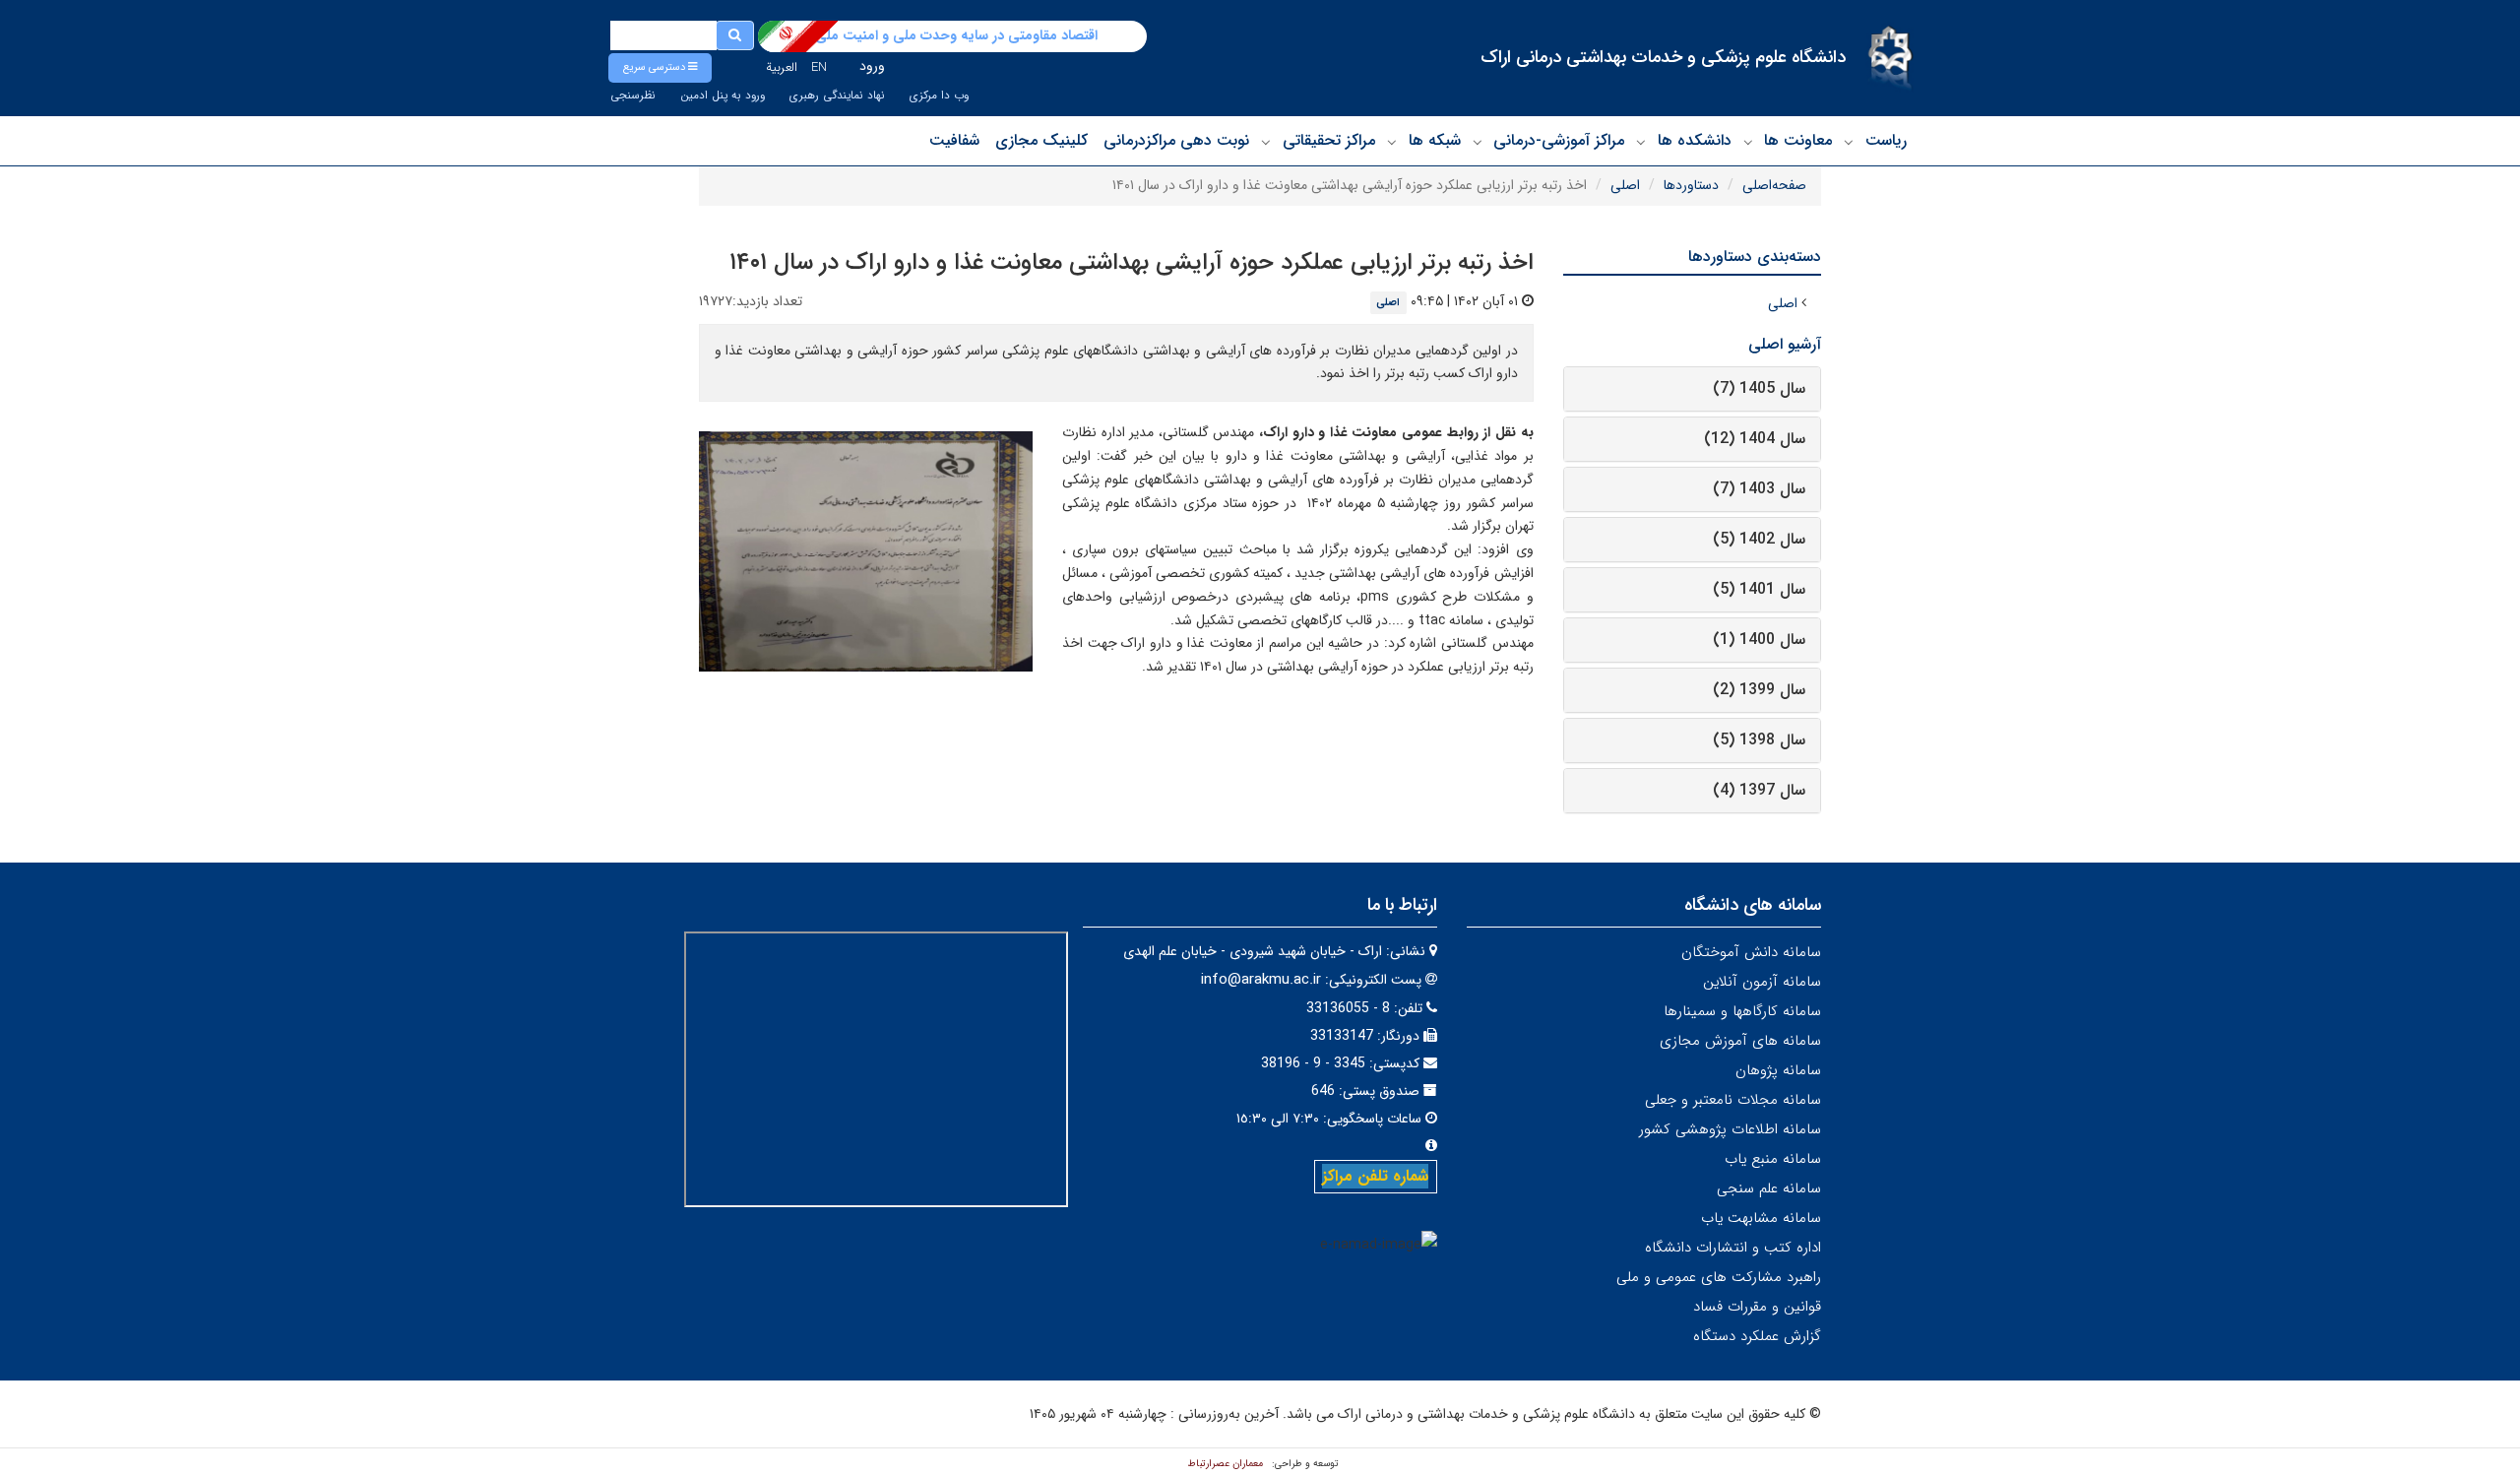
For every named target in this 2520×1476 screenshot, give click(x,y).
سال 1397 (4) (1759, 790)
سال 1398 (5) (1759, 740)
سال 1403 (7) (1759, 489)
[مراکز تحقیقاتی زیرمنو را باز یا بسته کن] (1266, 142)
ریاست (1886, 140)
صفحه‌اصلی (1774, 185)
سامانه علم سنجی (1769, 1188)
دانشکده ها (1695, 140)
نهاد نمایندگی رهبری (837, 96)
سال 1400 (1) (1759, 640)
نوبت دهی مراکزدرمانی (1176, 140)
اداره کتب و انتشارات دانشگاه (1733, 1248)
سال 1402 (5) (1759, 539)
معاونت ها (1798, 140)
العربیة (782, 67)
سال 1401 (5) (1759, 589)
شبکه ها (1435, 140)
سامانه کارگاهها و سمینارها (1742, 1011)
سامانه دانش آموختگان (1751, 952)
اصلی (1625, 185)
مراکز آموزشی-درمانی (1559, 140)
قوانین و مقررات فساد (1757, 1307)
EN (819, 67)
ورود (872, 66)
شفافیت (954, 140)
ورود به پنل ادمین (723, 96)
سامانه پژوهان (1778, 1070)
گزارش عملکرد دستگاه (1757, 1336)
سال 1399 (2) (1759, 690)
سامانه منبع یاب (1773, 1159)
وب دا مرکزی (939, 96)
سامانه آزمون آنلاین (1762, 982)
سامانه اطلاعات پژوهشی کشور (1730, 1129)
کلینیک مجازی (1041, 140)
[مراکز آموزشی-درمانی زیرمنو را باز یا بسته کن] (1478, 142)
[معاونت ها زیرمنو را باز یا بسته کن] (1748, 142)
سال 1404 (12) (1755, 439)
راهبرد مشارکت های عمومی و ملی (1719, 1277)
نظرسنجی (633, 96)
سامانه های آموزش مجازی (1740, 1041)
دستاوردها (1691, 185)
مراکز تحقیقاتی (1329, 140)
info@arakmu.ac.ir (1261, 980)
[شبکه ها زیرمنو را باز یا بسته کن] (1392, 142)
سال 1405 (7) (1759, 388)
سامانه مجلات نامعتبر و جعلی (1733, 1100)
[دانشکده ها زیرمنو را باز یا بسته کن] (1641, 142)
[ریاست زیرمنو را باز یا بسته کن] (1849, 142)
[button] (660, 68)
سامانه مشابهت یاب (1761, 1218)
